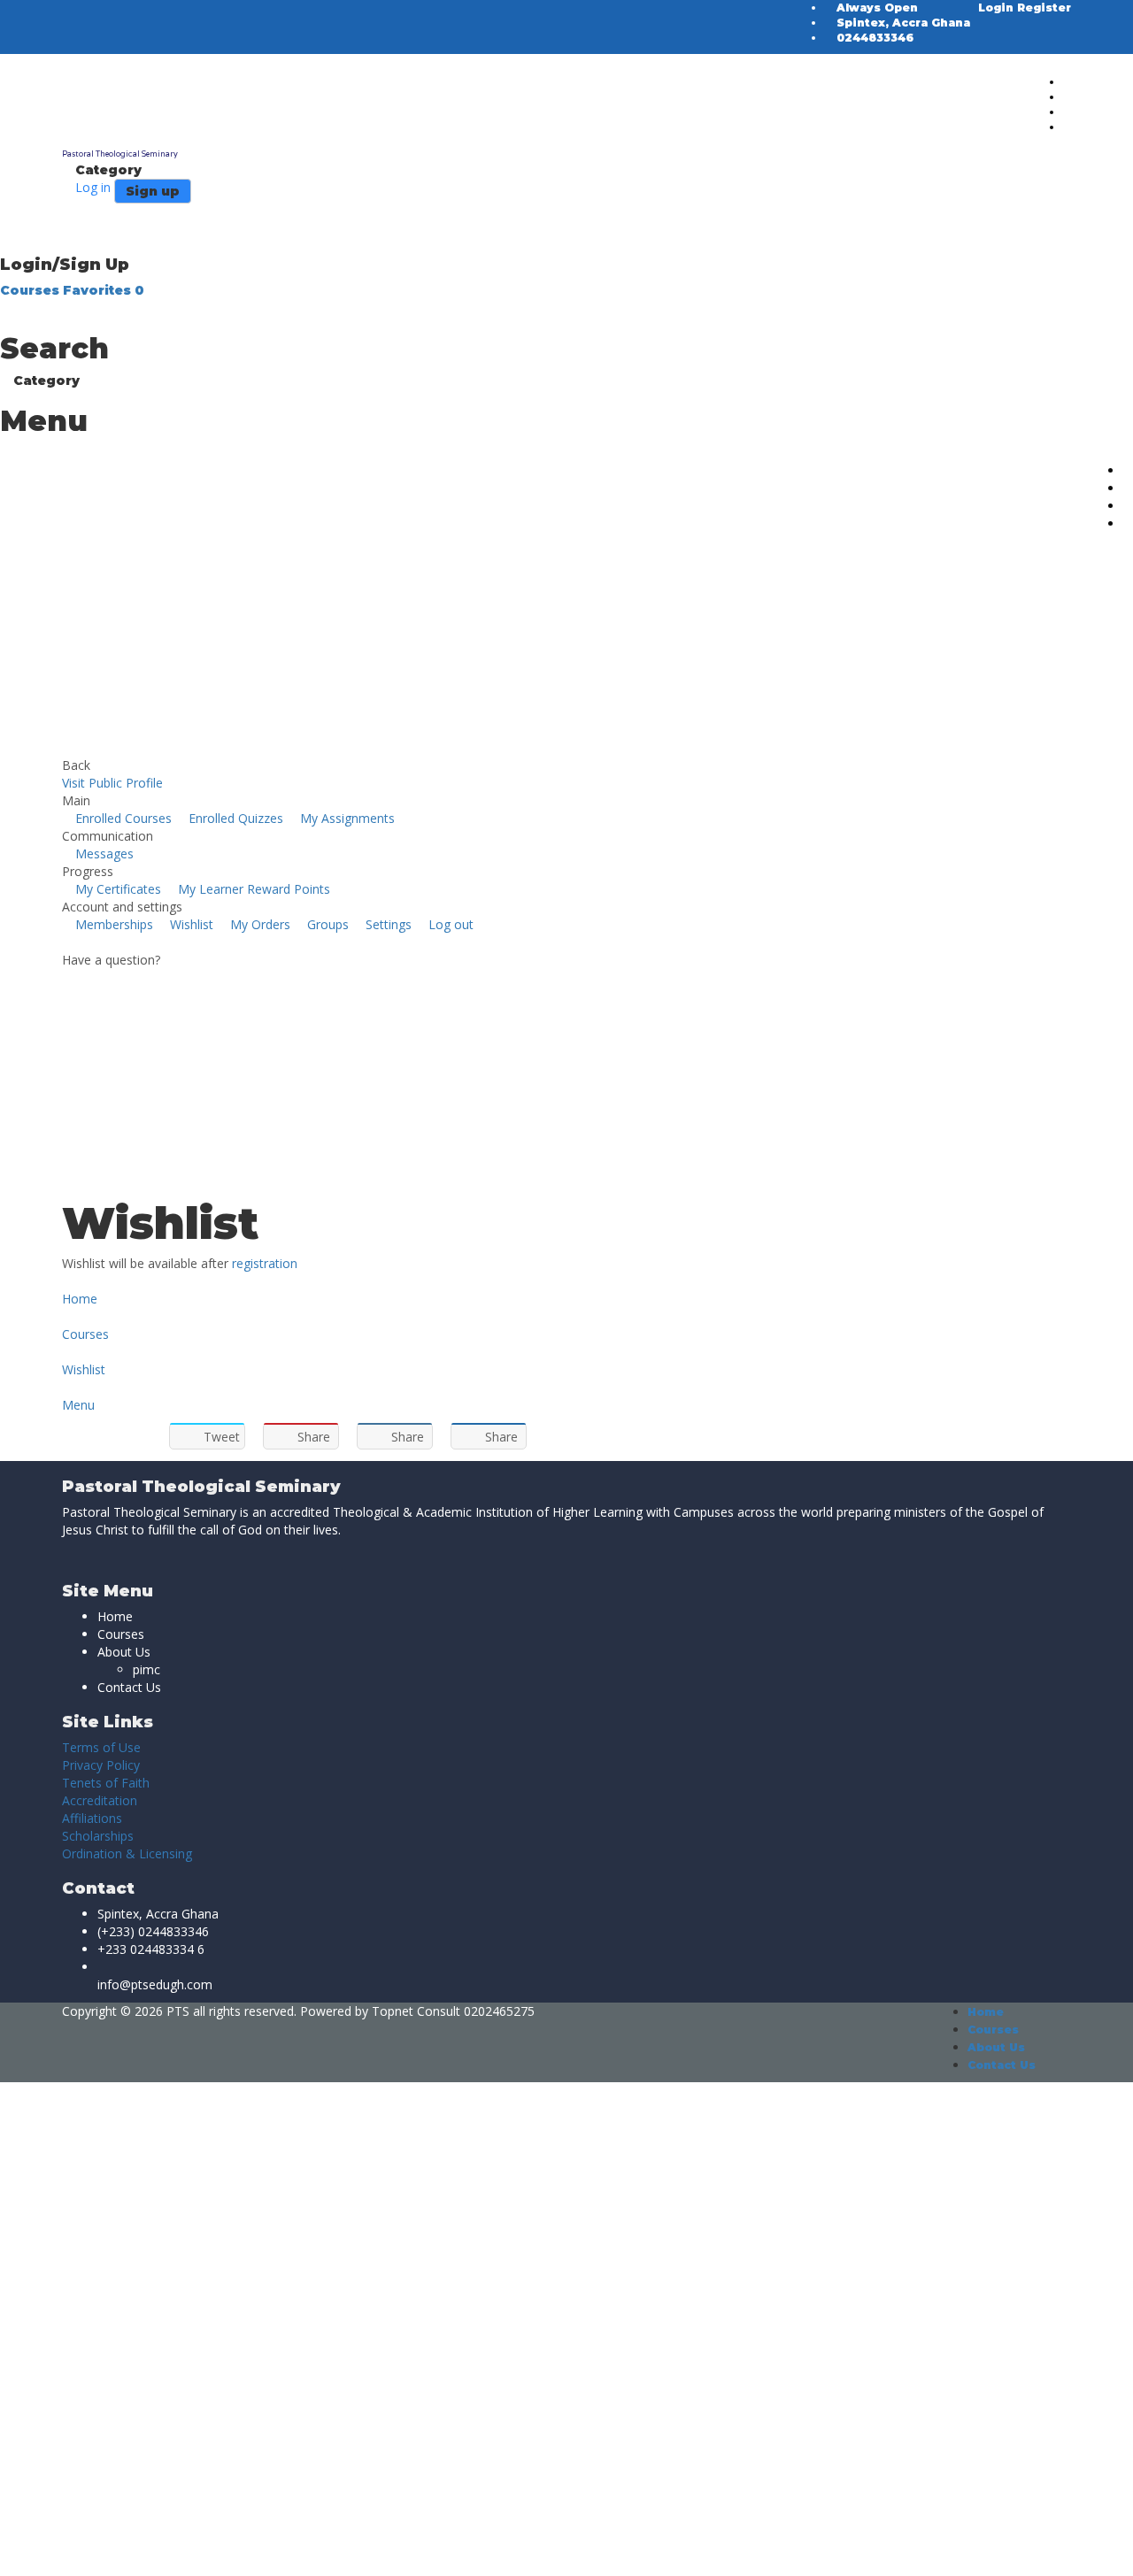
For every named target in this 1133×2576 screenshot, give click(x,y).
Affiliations (92, 1818)
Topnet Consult (416, 2011)
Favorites (104, 290)
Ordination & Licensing (127, 1853)
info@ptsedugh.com (155, 1984)
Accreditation (100, 1800)
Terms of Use (101, 1747)
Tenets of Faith (106, 1783)
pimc (146, 1669)
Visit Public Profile (112, 783)
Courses (31, 290)
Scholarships (98, 1836)
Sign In (142, 2549)
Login (998, 8)
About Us (124, 1652)
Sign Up (100, 2549)
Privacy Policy (101, 1765)
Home (115, 1616)
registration (265, 1263)
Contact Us (129, 1687)
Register (1044, 8)
